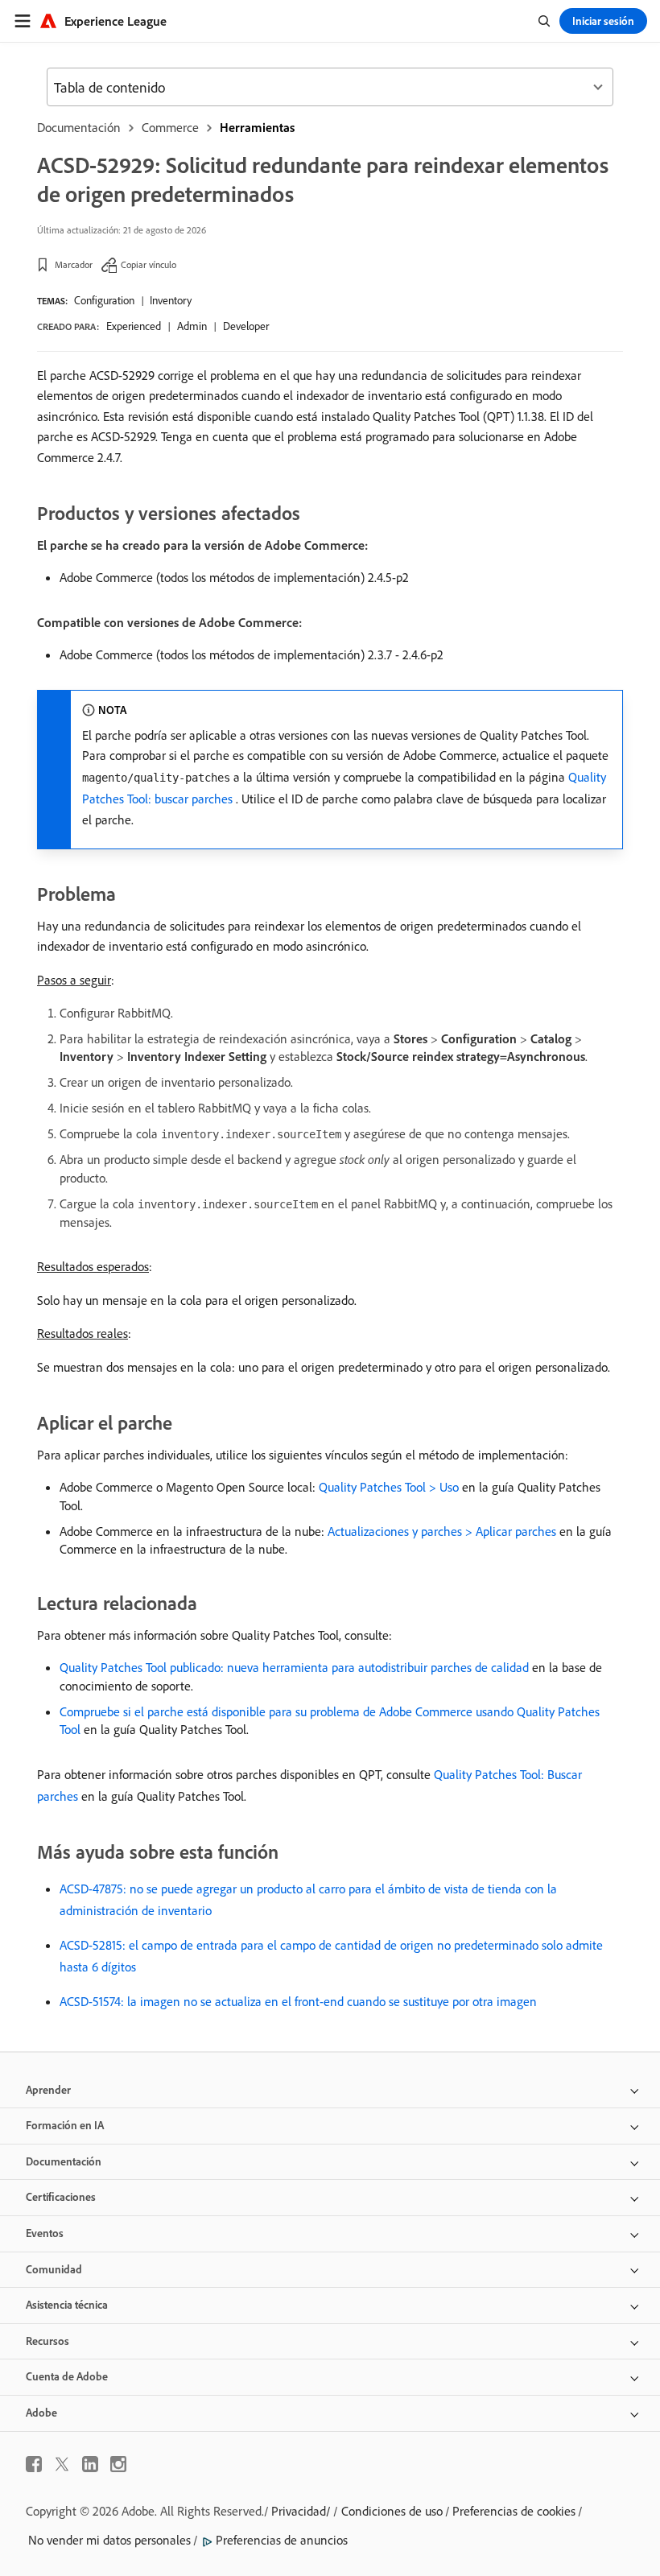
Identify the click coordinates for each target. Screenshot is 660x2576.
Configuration (104, 300)
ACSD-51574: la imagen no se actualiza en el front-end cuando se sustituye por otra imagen (298, 2001)
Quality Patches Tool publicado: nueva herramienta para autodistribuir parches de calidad (294, 1667)
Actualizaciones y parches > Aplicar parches (442, 1531)
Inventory (171, 300)
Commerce (170, 127)
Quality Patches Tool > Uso (389, 1487)
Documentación (79, 127)
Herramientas (257, 127)
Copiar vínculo (148, 264)
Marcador (74, 264)
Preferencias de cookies (514, 2511)
